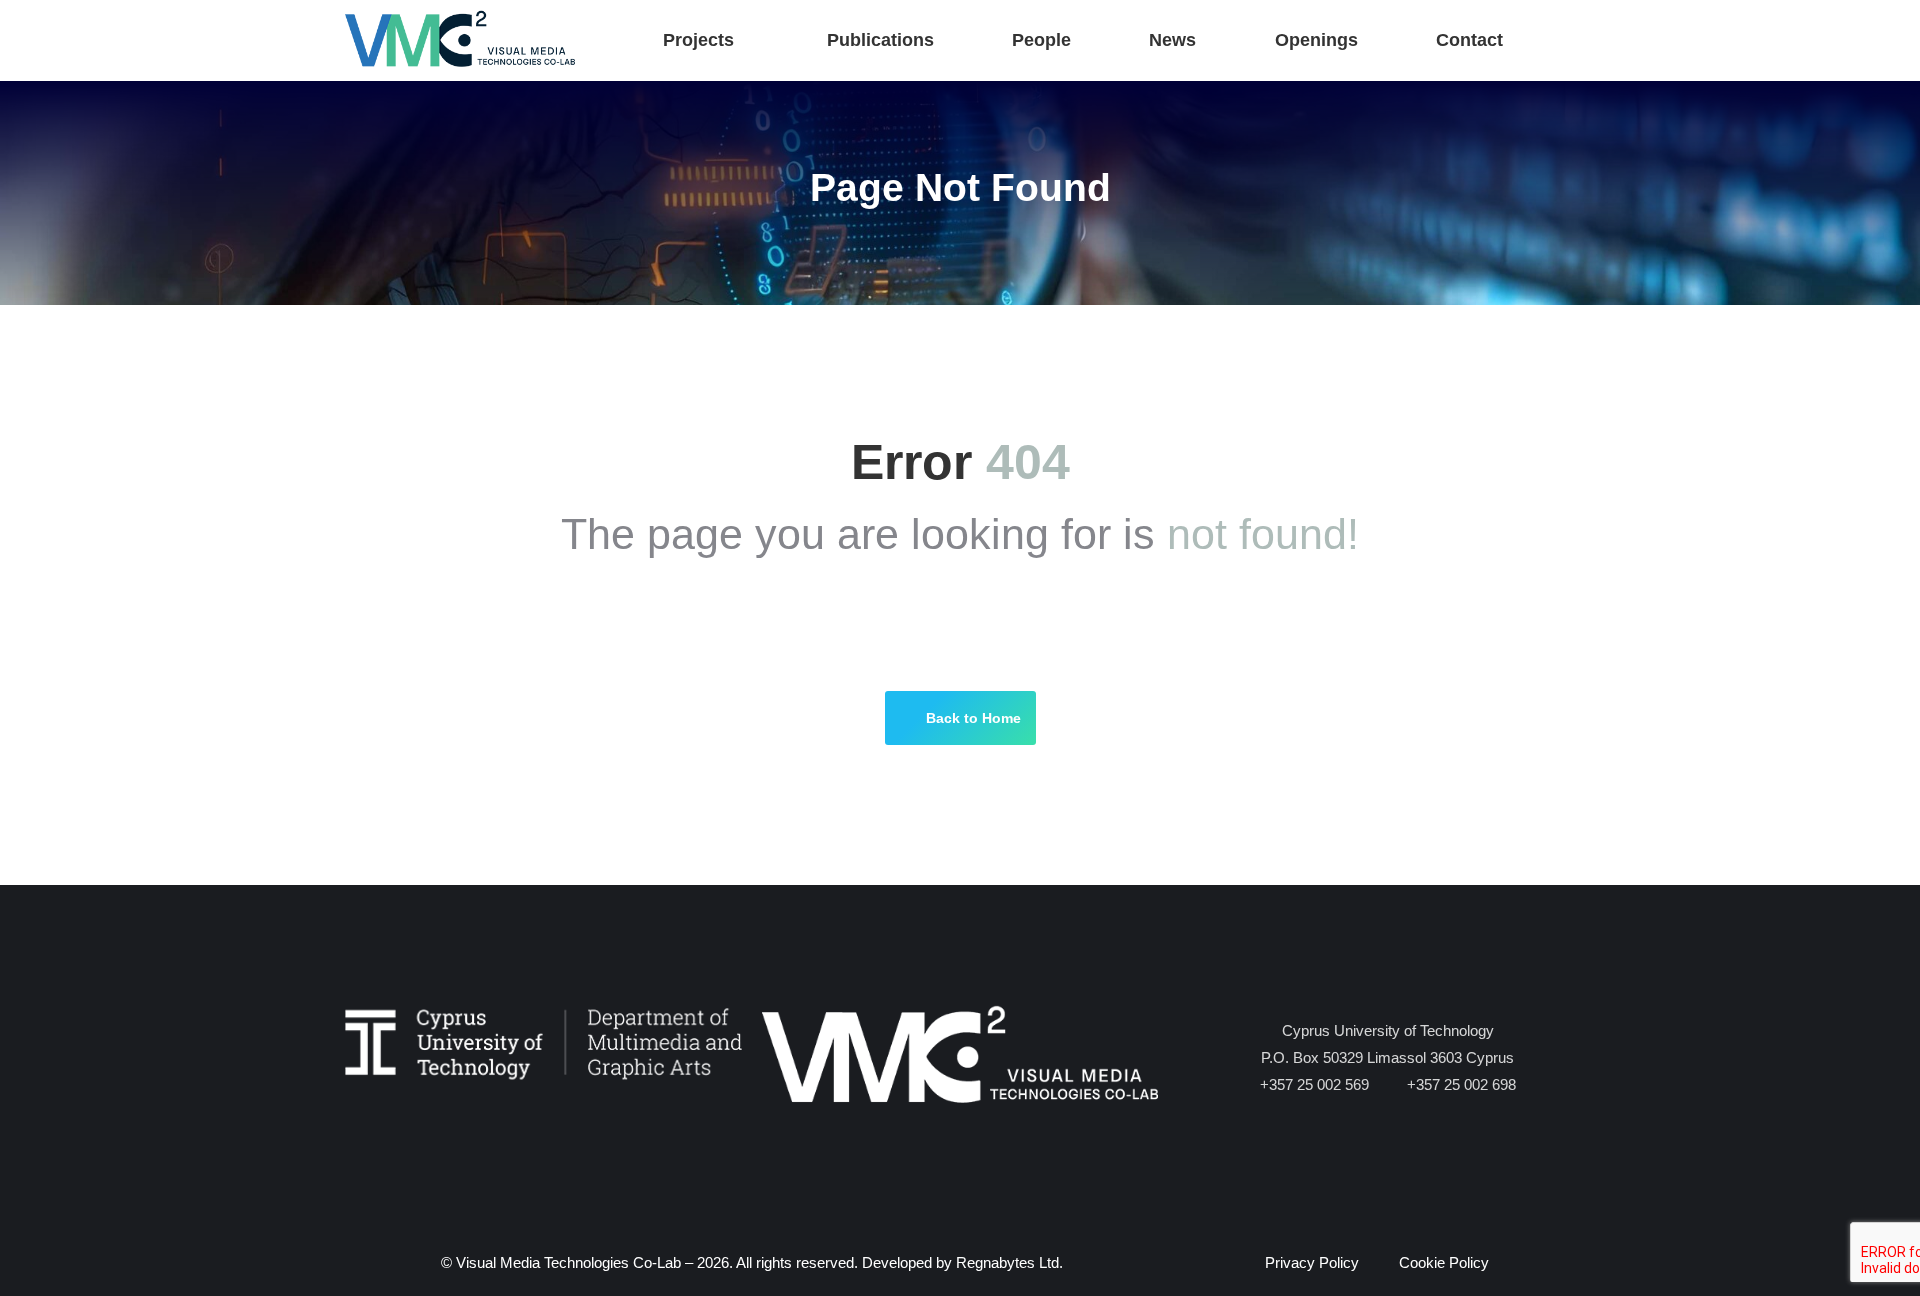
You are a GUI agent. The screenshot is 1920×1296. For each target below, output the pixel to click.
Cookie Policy (1444, 1262)
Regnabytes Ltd (1007, 1262)
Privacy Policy (1312, 1262)
